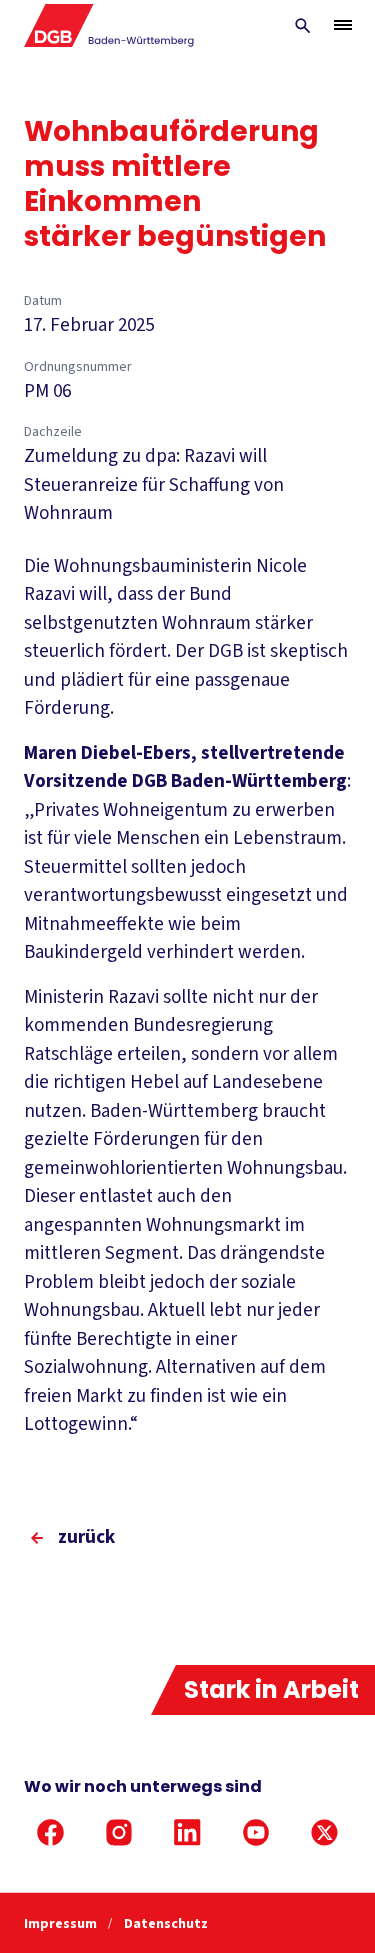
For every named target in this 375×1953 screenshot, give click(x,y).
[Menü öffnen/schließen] (343, 25)
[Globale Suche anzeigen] (303, 26)
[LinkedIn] (187, 1833)
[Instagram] (119, 1833)
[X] (324, 1833)
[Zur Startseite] (109, 25)
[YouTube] (256, 1833)
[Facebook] (50, 1833)
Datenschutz (166, 1924)
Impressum (62, 1924)
